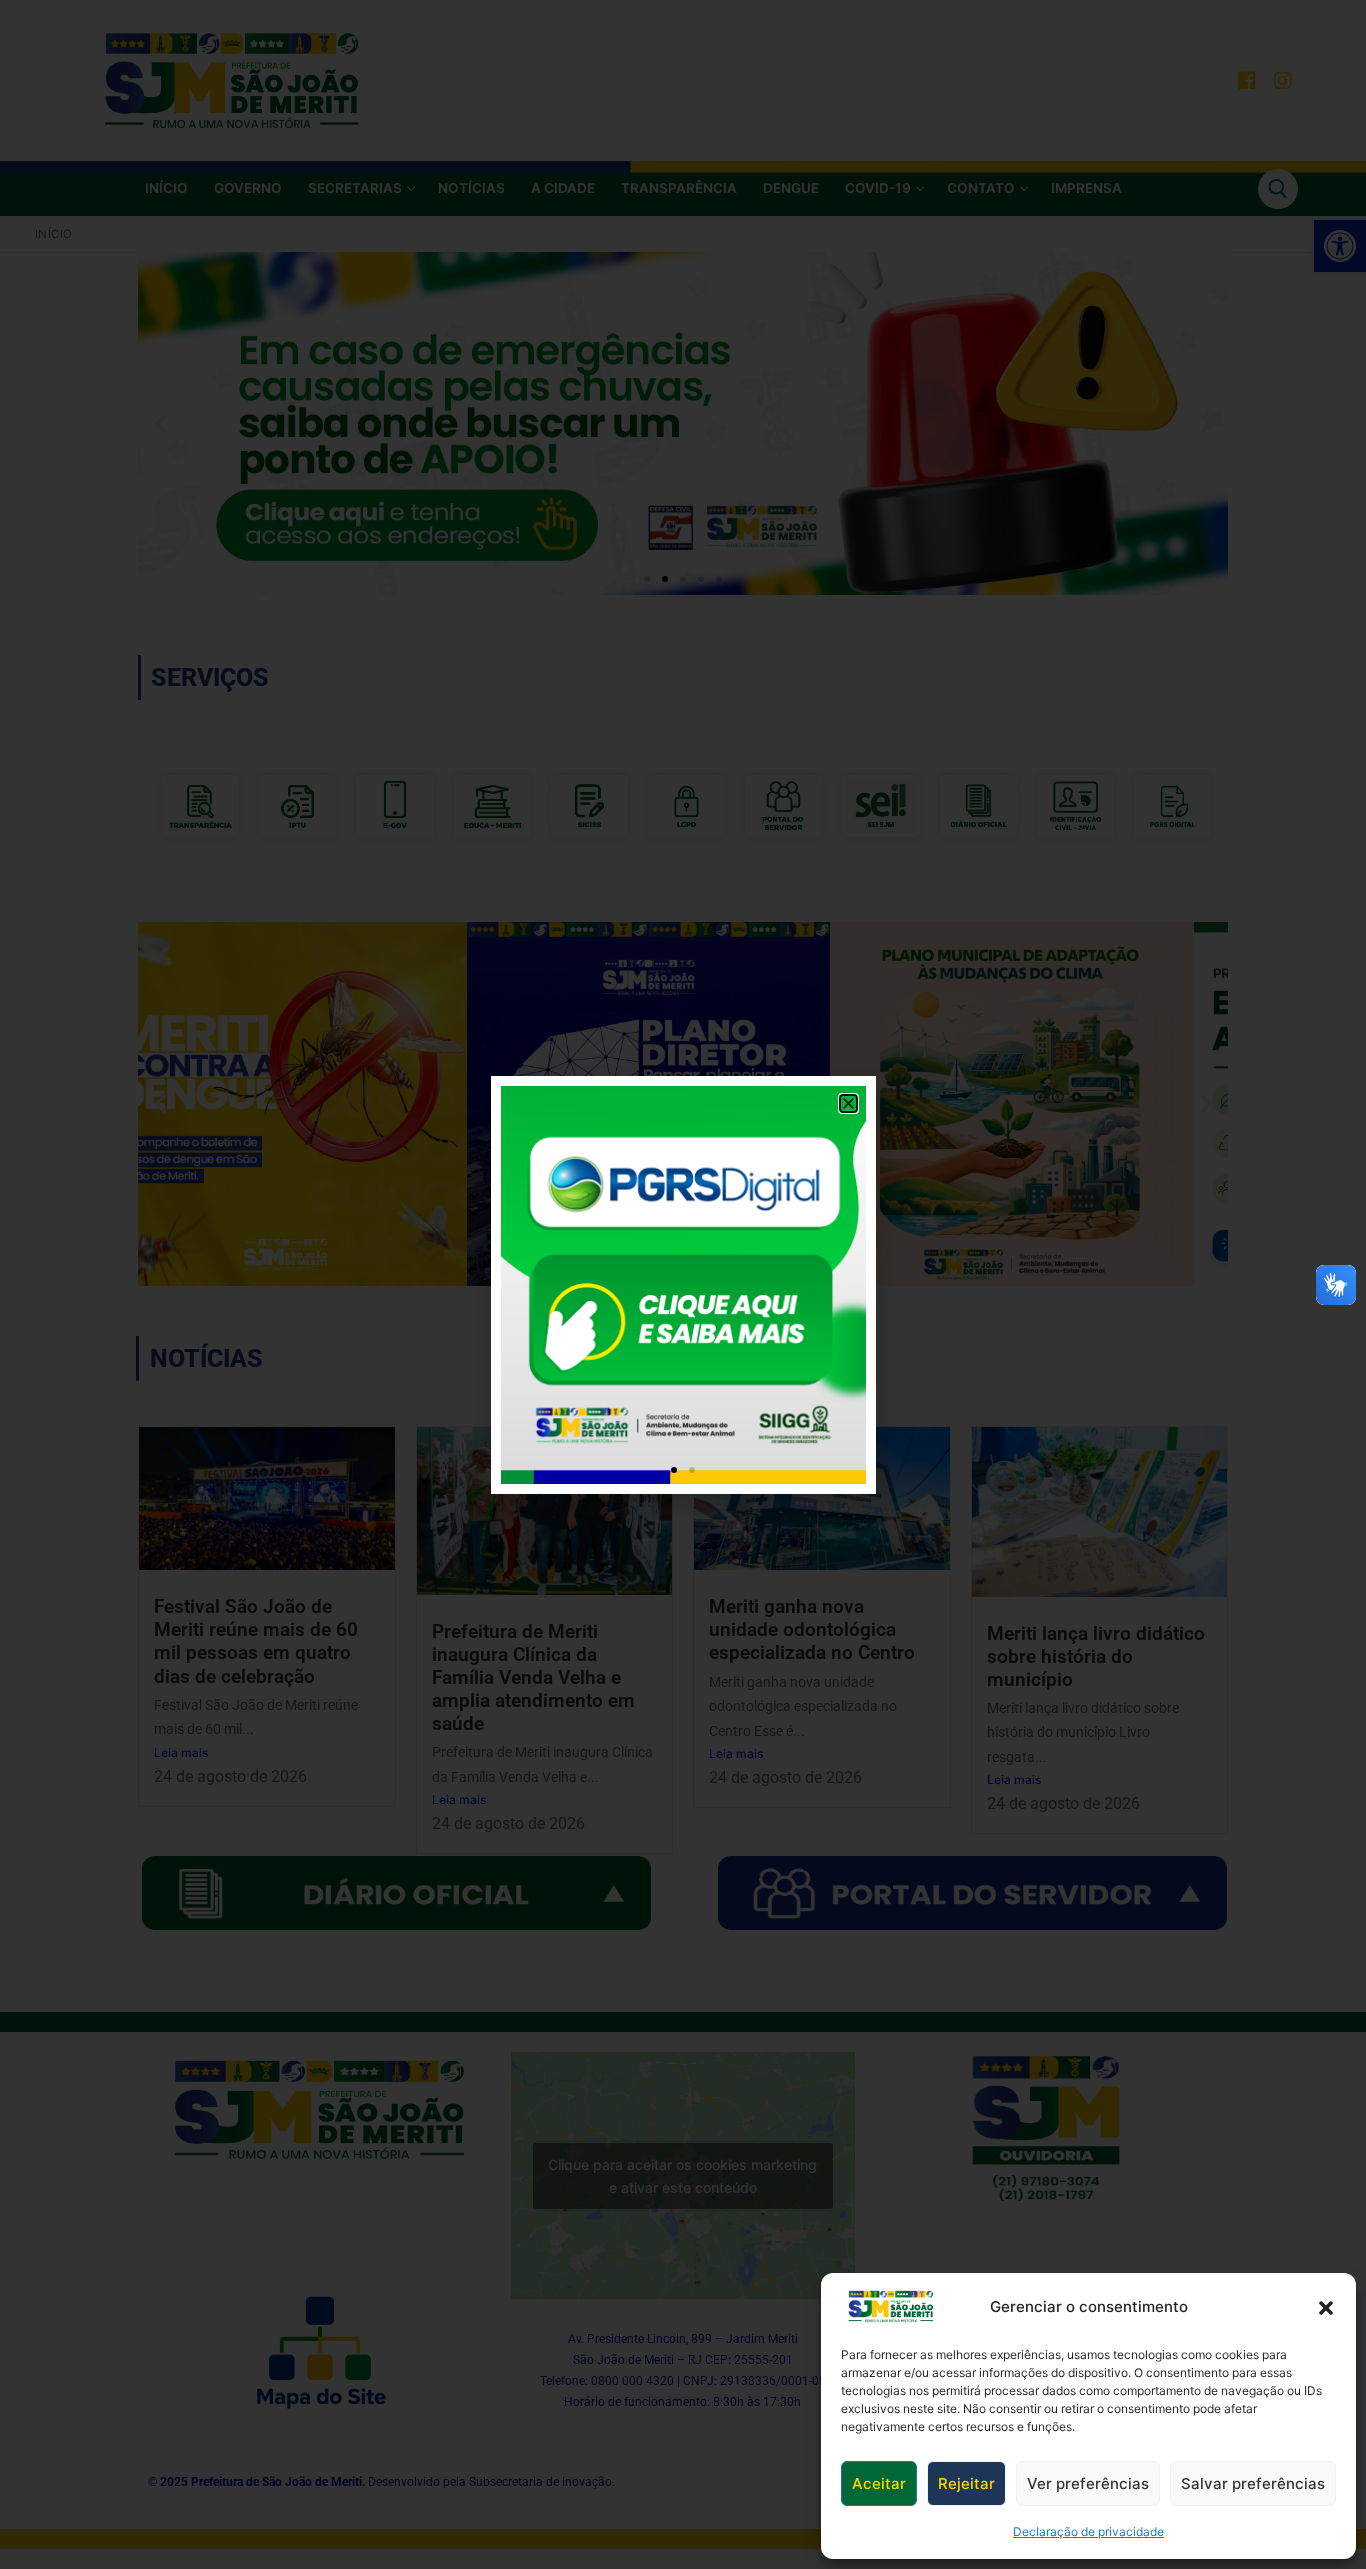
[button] (1326, 2307)
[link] (891, 2307)
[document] (683, 1284)
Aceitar (879, 2483)
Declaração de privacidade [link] (1088, 2531)
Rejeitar (966, 2483)
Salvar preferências (1253, 2483)
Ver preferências (1088, 2483)
